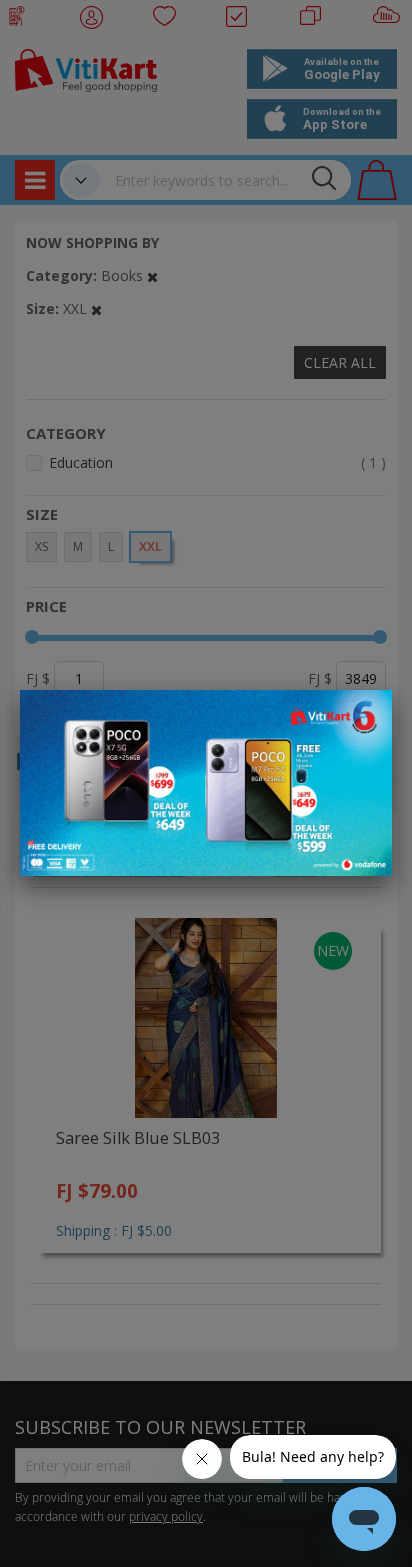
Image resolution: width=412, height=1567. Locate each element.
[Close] (364, 716)
